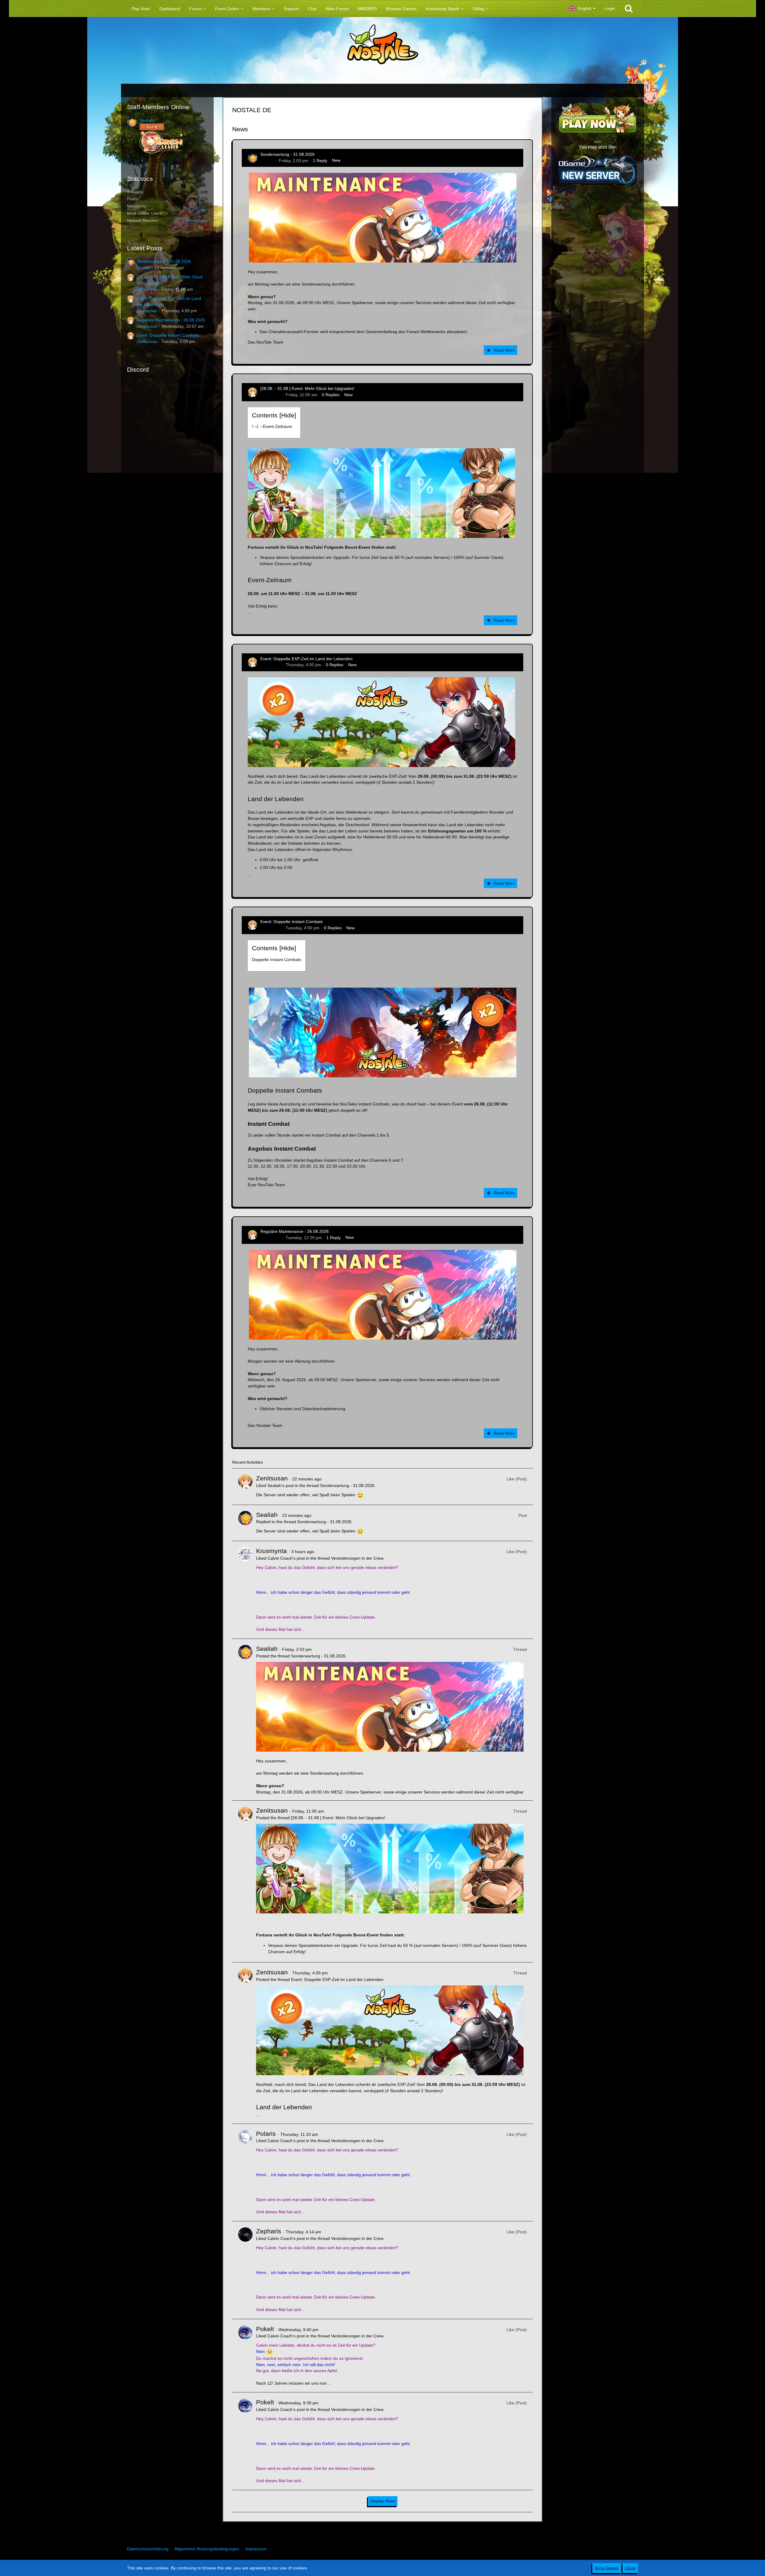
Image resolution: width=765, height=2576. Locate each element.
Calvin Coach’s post (286, 1558)
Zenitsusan (147, 289)
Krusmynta (271, 1551)
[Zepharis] (245, 2270)
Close (630, 2568)
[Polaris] (245, 2173)
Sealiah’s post (281, 1485)
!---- (272, 426)
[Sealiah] (245, 1523)
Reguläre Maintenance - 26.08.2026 (171, 320)
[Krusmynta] (245, 1590)
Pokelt (265, 2329)
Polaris (266, 2134)
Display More (383, 2501)
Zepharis (269, 2231)
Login (610, 8)
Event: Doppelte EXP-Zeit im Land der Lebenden (306, 659)
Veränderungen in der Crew (357, 1558)
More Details (607, 2568)
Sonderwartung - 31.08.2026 (164, 261)
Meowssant (197, 220)
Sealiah (147, 120)
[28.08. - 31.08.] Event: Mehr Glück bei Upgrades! (307, 388)
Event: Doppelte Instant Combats (168, 335)
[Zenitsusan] (245, 1487)
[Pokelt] (245, 2356)
